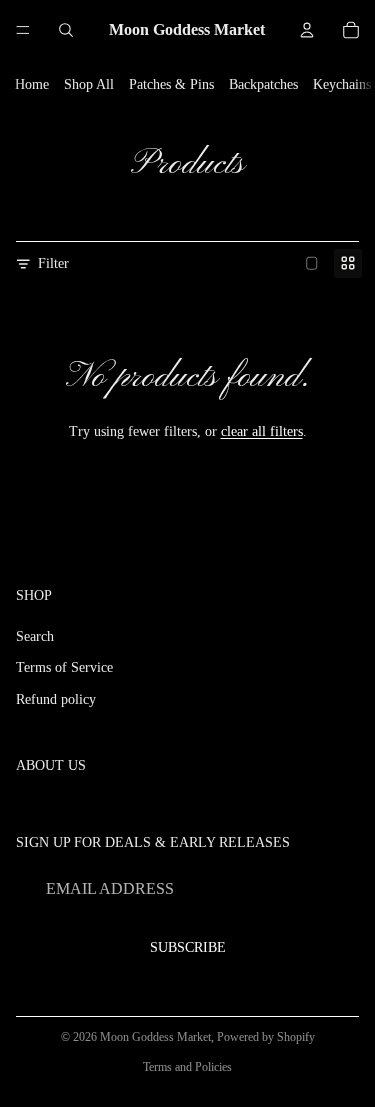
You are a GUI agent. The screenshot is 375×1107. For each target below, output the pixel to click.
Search (35, 636)
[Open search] (66, 30)
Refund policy (56, 699)
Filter (53, 263)
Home (32, 84)
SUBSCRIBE (188, 947)
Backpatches (263, 84)
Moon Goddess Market (155, 1037)
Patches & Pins (171, 84)
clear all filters (262, 431)
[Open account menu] (307, 30)
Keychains (342, 84)
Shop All (89, 84)
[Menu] (23, 30)
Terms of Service (64, 667)
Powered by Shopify (266, 1037)
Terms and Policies (187, 1067)
